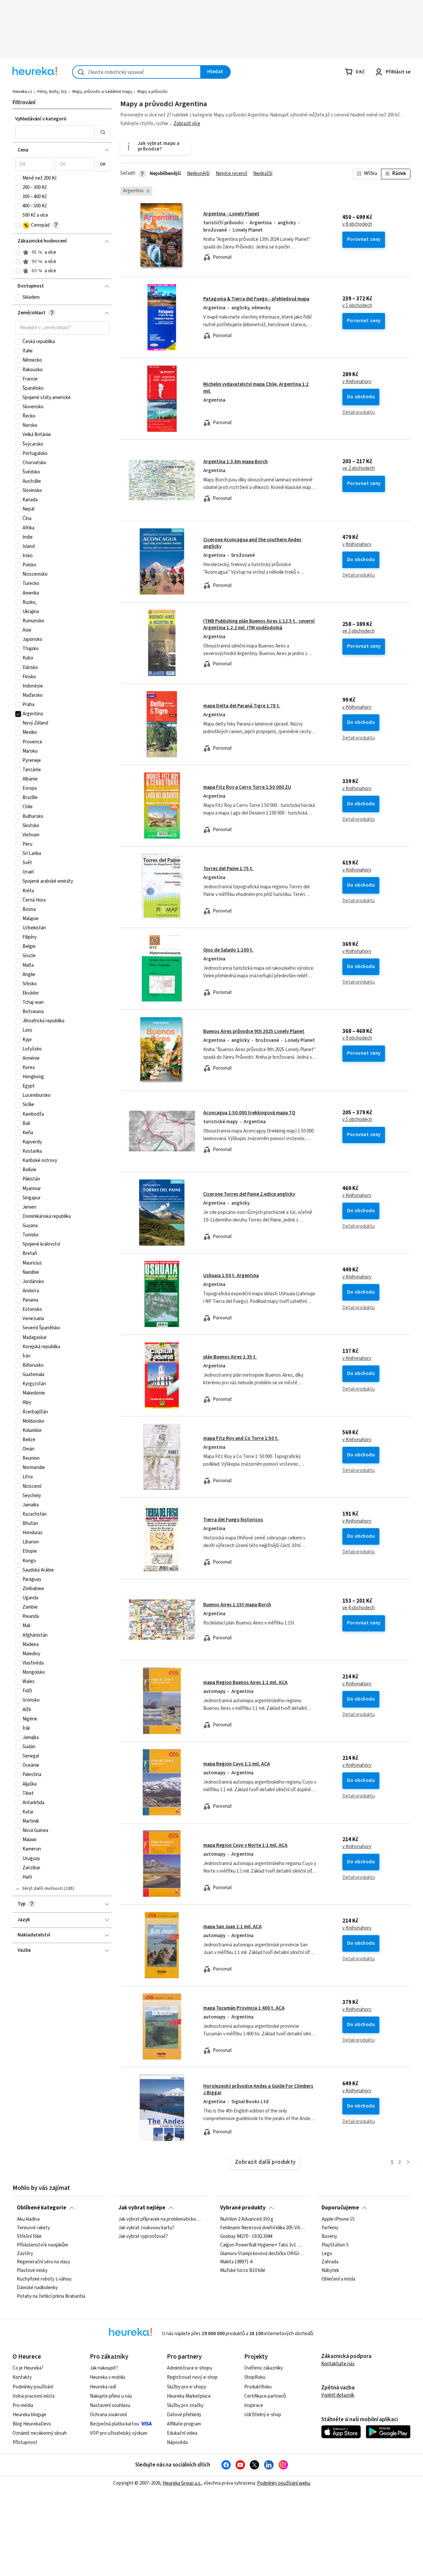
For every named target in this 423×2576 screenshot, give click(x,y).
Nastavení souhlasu (110, 2405)
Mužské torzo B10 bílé (243, 2271)
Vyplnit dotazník (338, 2395)
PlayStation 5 (335, 2245)
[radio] (18, 252)
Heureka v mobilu (108, 2377)
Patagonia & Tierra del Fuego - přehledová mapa (256, 299)
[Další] (408, 2163)
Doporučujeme (340, 2208)
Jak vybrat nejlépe (142, 2208)
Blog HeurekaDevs (32, 2424)
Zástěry (25, 2254)
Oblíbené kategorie (41, 2208)
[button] (55, 132)
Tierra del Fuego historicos (233, 1520)
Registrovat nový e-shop (192, 2377)
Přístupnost (25, 2443)
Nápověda (177, 2443)
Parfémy (330, 2228)
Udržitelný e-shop (263, 2415)
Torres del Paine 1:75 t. (228, 869)
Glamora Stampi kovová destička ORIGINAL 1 (262, 2254)
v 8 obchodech (357, 224)
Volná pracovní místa (34, 2396)
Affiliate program (184, 2424)
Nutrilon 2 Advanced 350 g (247, 2219)
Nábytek (330, 2271)
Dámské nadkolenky (37, 2288)
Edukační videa (182, 2433)
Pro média (23, 2405)
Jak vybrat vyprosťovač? (143, 2237)
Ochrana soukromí (108, 2415)
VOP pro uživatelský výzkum (119, 2433)
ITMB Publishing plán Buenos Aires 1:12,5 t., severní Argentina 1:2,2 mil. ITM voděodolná (259, 624)
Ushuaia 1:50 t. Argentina (231, 1276)
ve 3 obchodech (359, 631)
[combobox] (136, 72)
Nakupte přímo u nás (111, 2396)
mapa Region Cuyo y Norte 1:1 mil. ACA (245, 1845)
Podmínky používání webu (284, 2483)
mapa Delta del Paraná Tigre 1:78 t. (242, 706)
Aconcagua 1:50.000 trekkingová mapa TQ (249, 1113)
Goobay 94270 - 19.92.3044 (246, 2237)
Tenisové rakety (33, 2228)
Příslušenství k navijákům (42, 2245)
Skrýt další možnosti (43, 1888)
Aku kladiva (28, 2219)
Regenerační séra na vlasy (43, 2262)
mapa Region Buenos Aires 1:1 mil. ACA (245, 1683)
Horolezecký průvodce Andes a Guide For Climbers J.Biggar (258, 2089)
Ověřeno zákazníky (264, 2368)
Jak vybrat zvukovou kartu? (146, 2228)
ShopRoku (255, 2377)
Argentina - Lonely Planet (231, 214)
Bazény (329, 2237)
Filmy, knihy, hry (52, 92)
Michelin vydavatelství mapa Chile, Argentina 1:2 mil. (265, 399)
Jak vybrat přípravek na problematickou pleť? (161, 2219)
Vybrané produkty (243, 2208)
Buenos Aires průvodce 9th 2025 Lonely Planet (254, 1031)
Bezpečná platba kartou (115, 2424)
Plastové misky (32, 2271)
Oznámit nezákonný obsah (40, 2433)
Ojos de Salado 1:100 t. (228, 950)
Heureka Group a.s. (182, 2483)
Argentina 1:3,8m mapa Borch (235, 462)
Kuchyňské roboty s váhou (44, 2280)
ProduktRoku (258, 2387)
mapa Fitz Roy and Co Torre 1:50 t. (241, 1438)
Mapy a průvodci (153, 92)
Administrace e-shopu (190, 2368)
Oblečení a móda (338, 2280)
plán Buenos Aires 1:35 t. (230, 1357)
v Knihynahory (357, 382)
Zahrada (330, 2262)
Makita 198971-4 (236, 2262)
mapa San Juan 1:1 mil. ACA (232, 1927)
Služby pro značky (185, 2405)
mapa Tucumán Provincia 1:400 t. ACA (244, 2008)
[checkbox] (18, 178)
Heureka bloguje (29, 2415)
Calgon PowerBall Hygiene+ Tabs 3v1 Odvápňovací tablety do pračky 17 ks (262, 2245)
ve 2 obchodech (359, 468)
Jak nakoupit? (104, 2368)
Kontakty (22, 2377)
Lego (327, 2254)
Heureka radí (103, 2387)
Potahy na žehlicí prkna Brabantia (51, 2296)
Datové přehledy (184, 2415)
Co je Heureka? (28, 2368)
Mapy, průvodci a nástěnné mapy (102, 92)
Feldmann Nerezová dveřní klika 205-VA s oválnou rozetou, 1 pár (262, 2228)
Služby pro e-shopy (187, 2387)
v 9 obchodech (357, 1038)
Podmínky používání (33, 2387)
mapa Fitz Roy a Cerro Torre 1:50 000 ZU (247, 787)
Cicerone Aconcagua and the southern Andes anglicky (252, 543)
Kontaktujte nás (338, 2364)
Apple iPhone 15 (338, 2219)
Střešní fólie (29, 2237)
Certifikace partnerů (265, 2396)
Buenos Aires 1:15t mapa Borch (237, 1605)
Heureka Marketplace (189, 2396)
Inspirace (254, 2405)
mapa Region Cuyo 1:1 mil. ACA (237, 1764)
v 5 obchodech (357, 306)
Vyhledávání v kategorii (41, 119)
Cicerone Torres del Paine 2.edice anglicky (249, 1194)
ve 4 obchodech (359, 1608)
